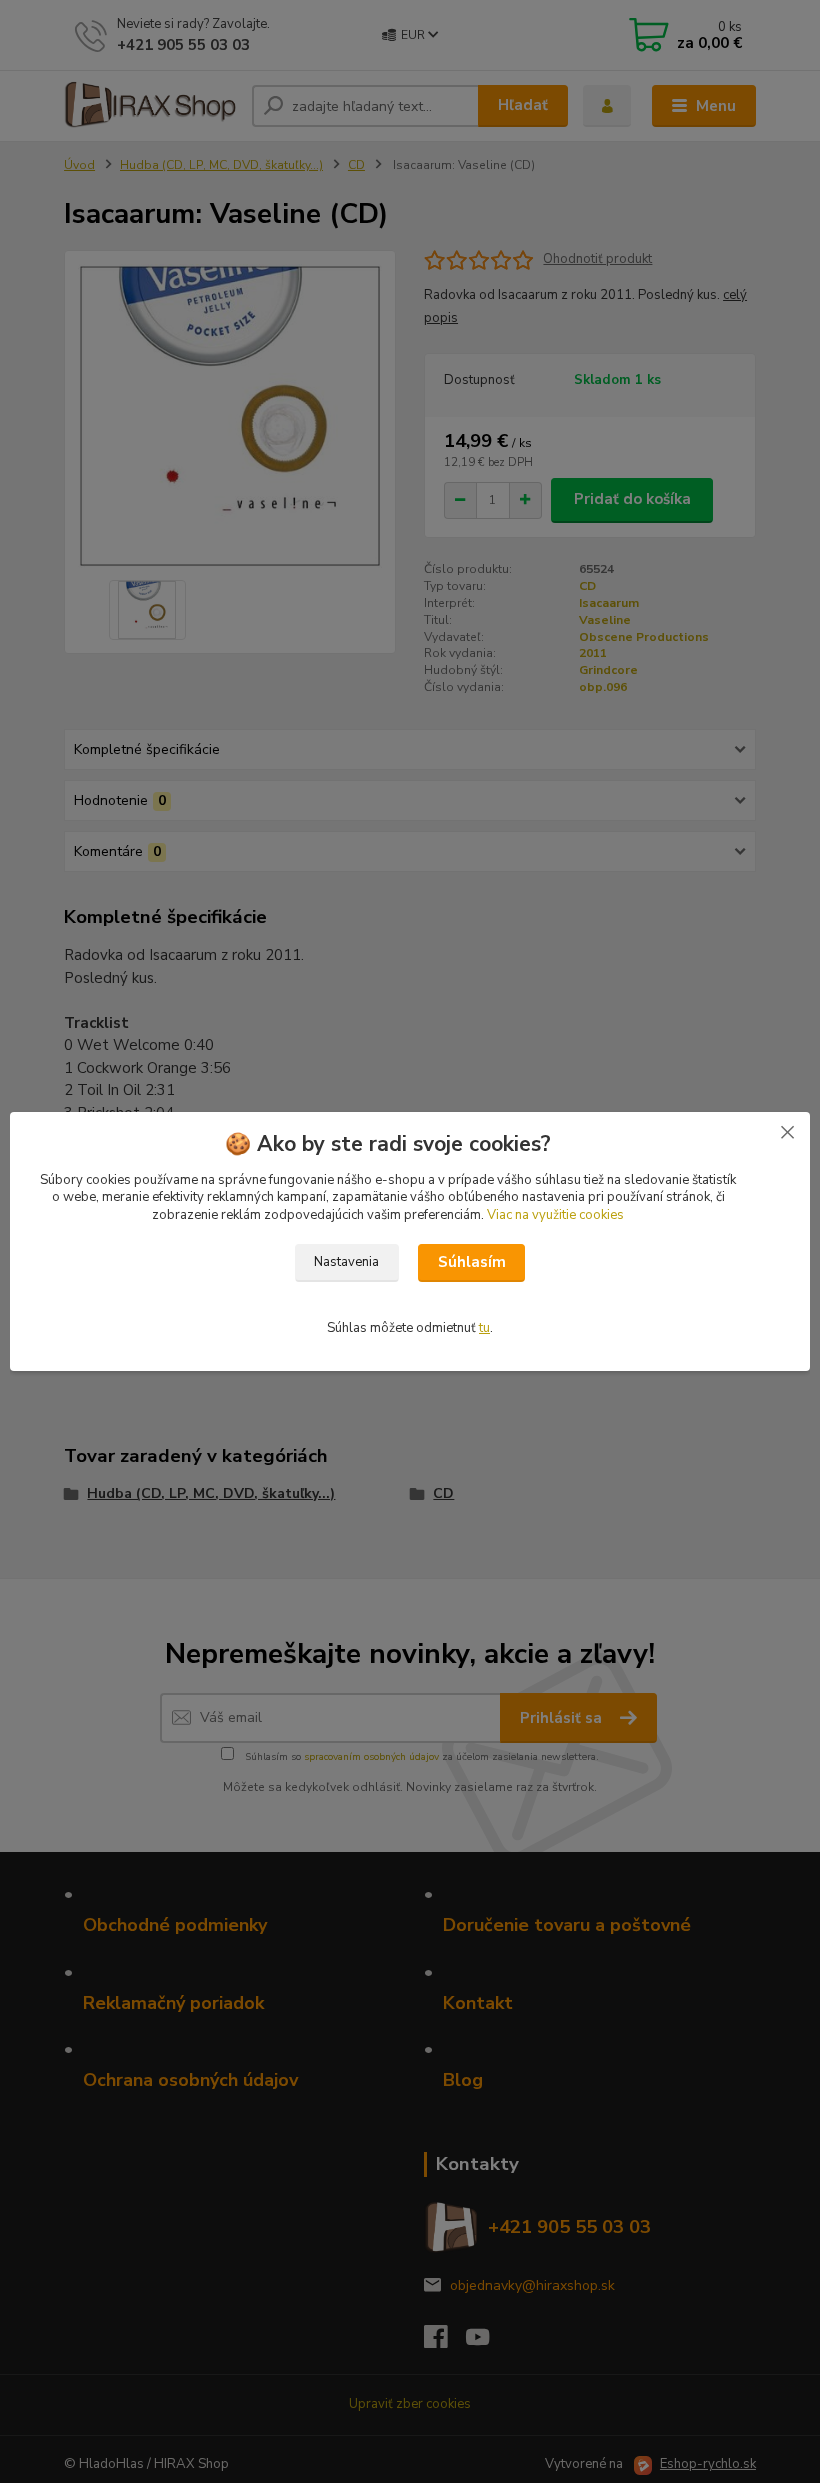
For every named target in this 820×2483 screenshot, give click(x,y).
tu (484, 1328)
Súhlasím (472, 1262)
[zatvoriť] (787, 1132)
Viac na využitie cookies (555, 1215)
